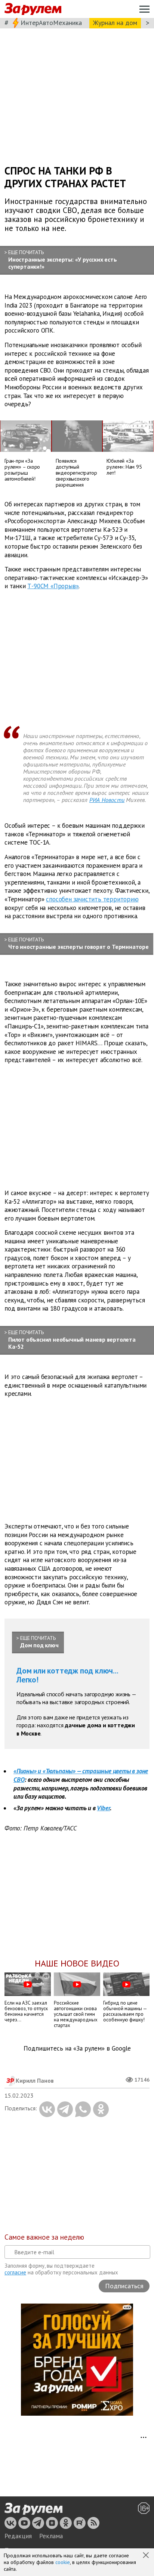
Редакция (18, 2536)
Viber (103, 1808)
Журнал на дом (115, 23)
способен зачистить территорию (92, 899)
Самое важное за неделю (44, 2237)
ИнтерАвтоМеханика (51, 23)
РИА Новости (107, 800)
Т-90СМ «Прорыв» (53, 586)
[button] (147, 2556)
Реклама (51, 2536)
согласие (15, 2272)
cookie (63, 2562)
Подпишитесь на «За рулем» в (77, 2049)
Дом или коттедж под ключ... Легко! (67, 1675)
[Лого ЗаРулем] (33, 9)
